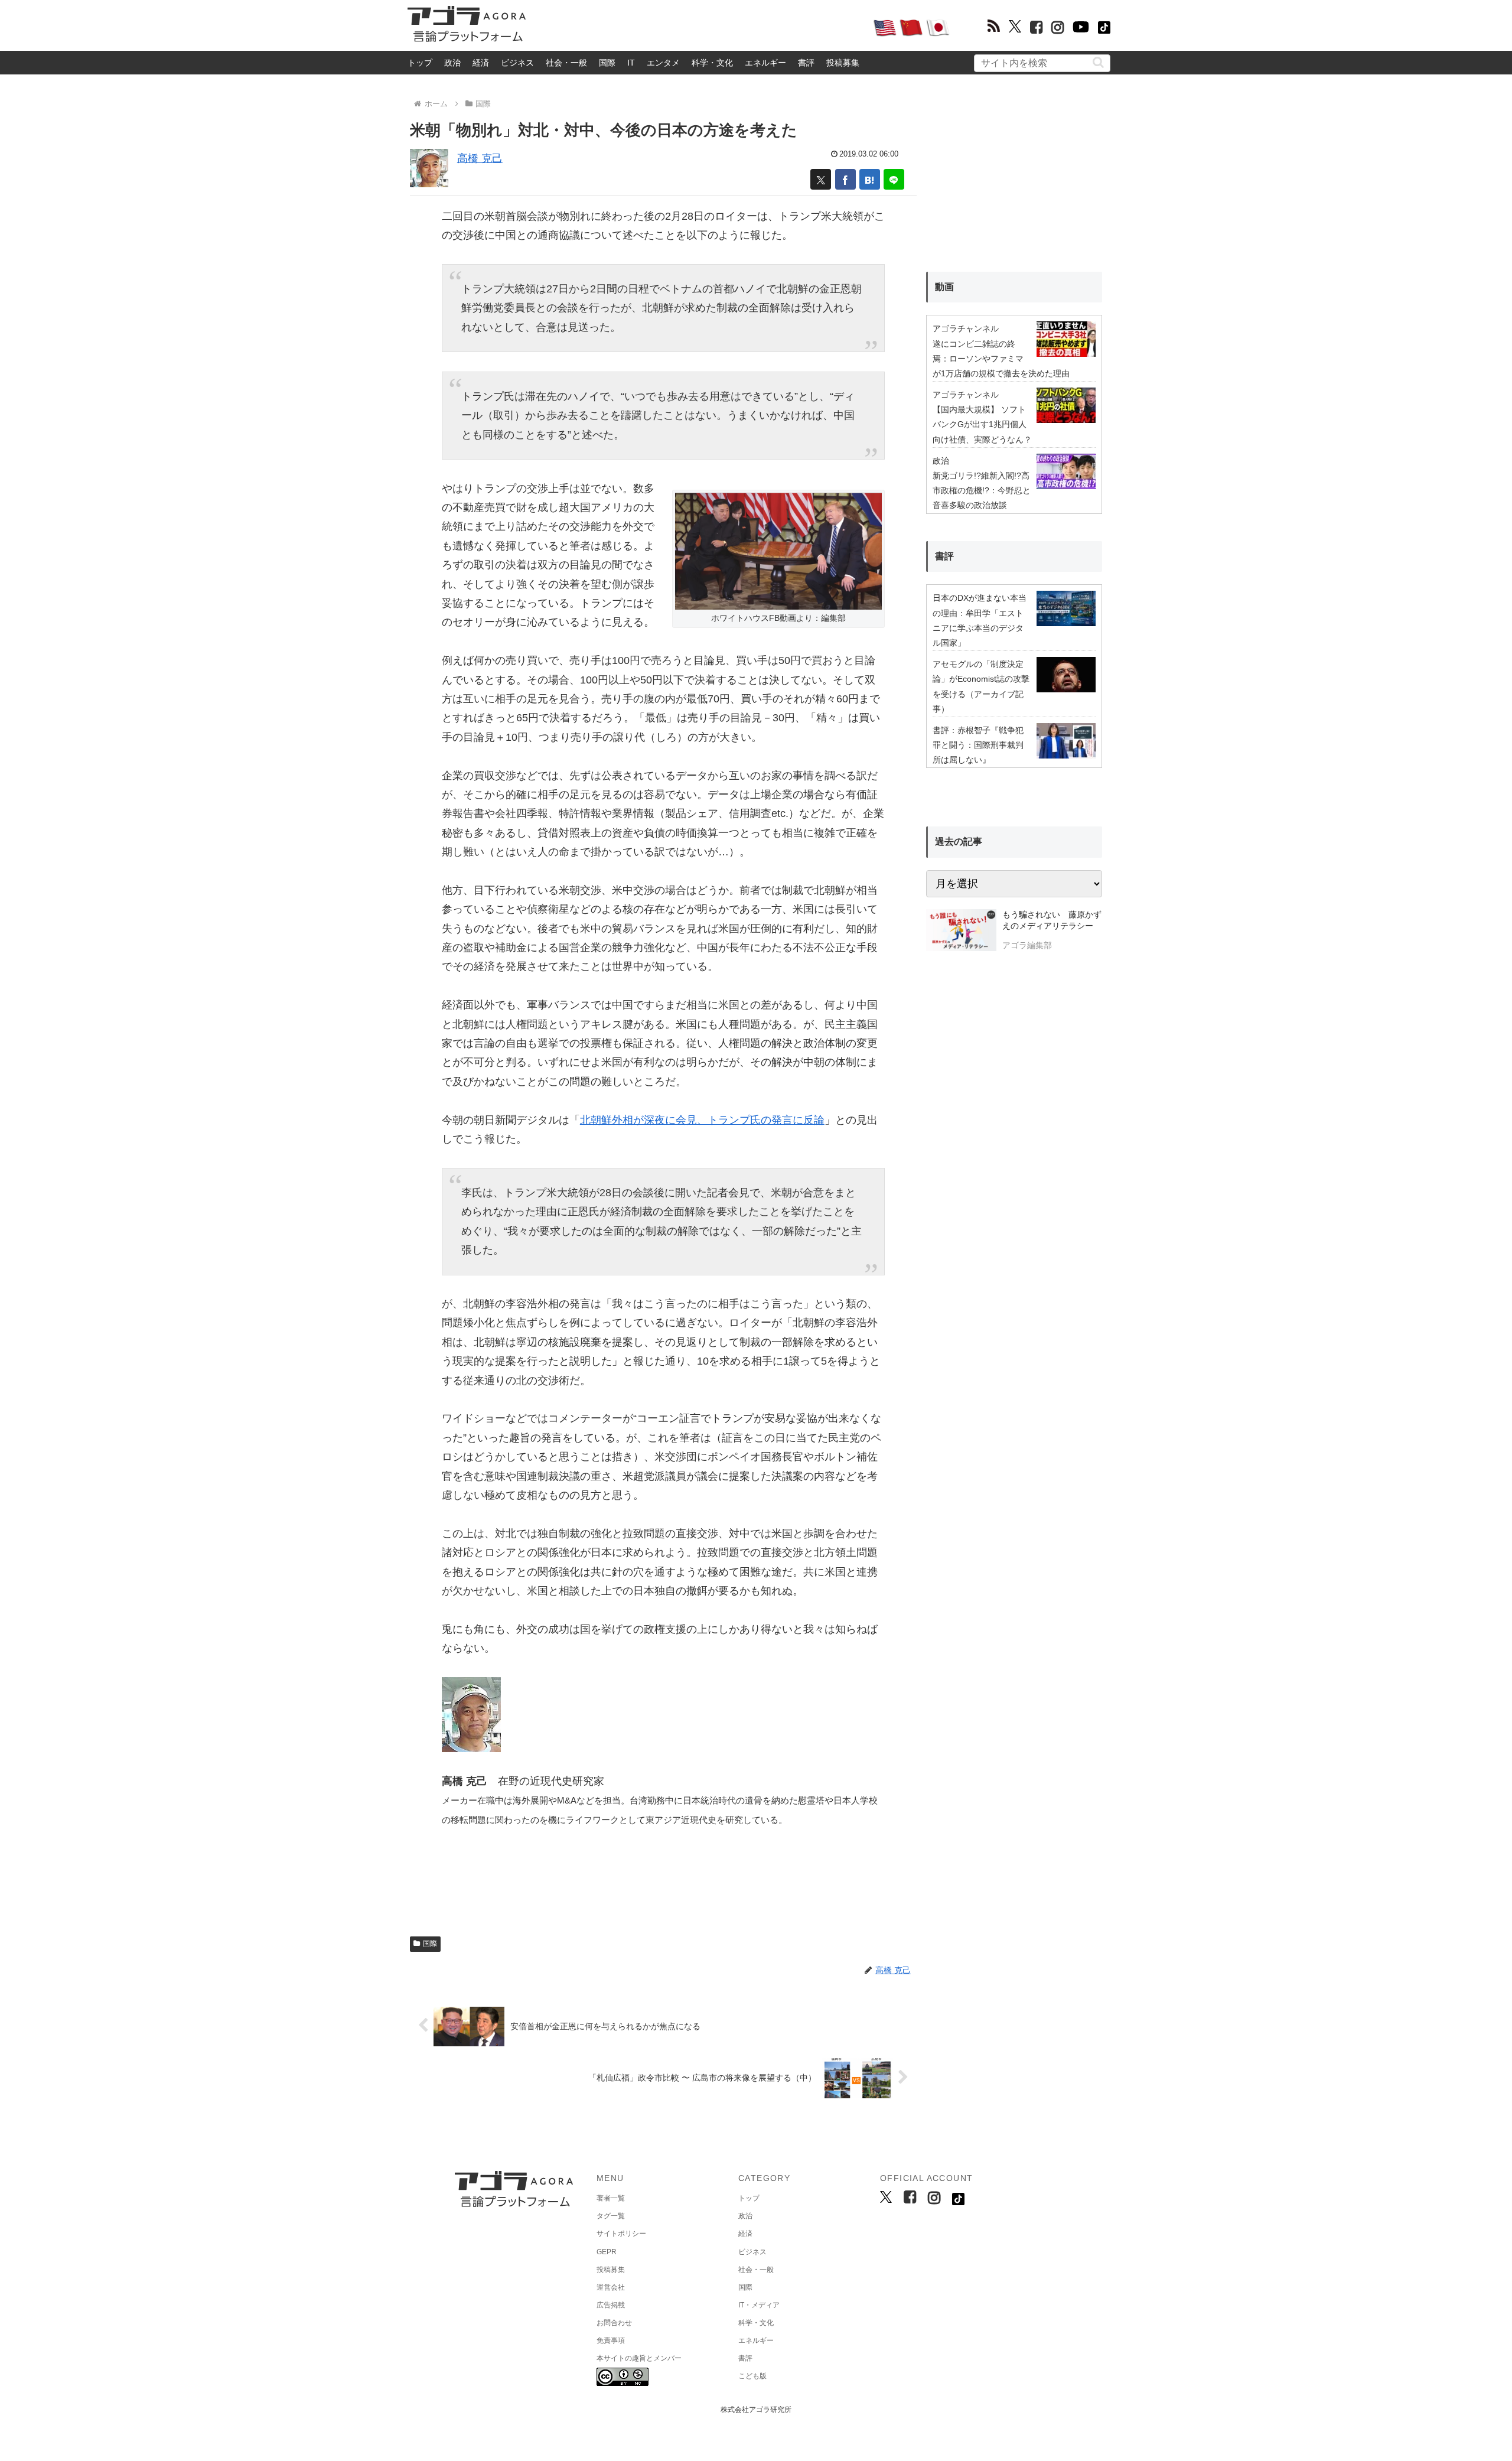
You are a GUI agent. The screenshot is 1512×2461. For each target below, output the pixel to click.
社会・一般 (566, 63)
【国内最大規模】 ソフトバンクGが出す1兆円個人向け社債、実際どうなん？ (982, 424)
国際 (607, 63)
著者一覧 (611, 2198)
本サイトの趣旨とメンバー (639, 2358)
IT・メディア (759, 2305)
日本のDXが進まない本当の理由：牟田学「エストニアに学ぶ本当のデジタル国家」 (980, 620)
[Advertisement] (699, 27)
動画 (944, 287)
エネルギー (765, 63)
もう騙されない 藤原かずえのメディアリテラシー (1052, 920)
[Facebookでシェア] (845, 179)
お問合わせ (614, 2323)
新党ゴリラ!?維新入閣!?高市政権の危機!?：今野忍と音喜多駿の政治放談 (982, 490)
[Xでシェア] (821, 179)
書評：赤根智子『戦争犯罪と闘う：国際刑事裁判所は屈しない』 (978, 745)
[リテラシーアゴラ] (961, 932)
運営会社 (611, 2287)
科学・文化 (712, 63)
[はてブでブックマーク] (870, 179)
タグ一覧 (611, 2216)
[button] (1098, 62)
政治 (452, 63)
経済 (481, 63)
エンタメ (663, 63)
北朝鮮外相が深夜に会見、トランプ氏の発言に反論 (702, 1120)
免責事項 (611, 2340)
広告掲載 (611, 2305)
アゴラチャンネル (966, 328)
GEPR (607, 2252)
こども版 (752, 2376)
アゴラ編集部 (1027, 945)
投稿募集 (843, 63)
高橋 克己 (480, 158)
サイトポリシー (621, 2234)
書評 (806, 63)
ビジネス (517, 63)
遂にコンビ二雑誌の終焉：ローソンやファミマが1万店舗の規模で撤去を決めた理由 (1001, 359)
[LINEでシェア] (894, 179)
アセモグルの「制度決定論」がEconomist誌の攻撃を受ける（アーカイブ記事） (981, 686)
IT (631, 63)
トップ (420, 63)
